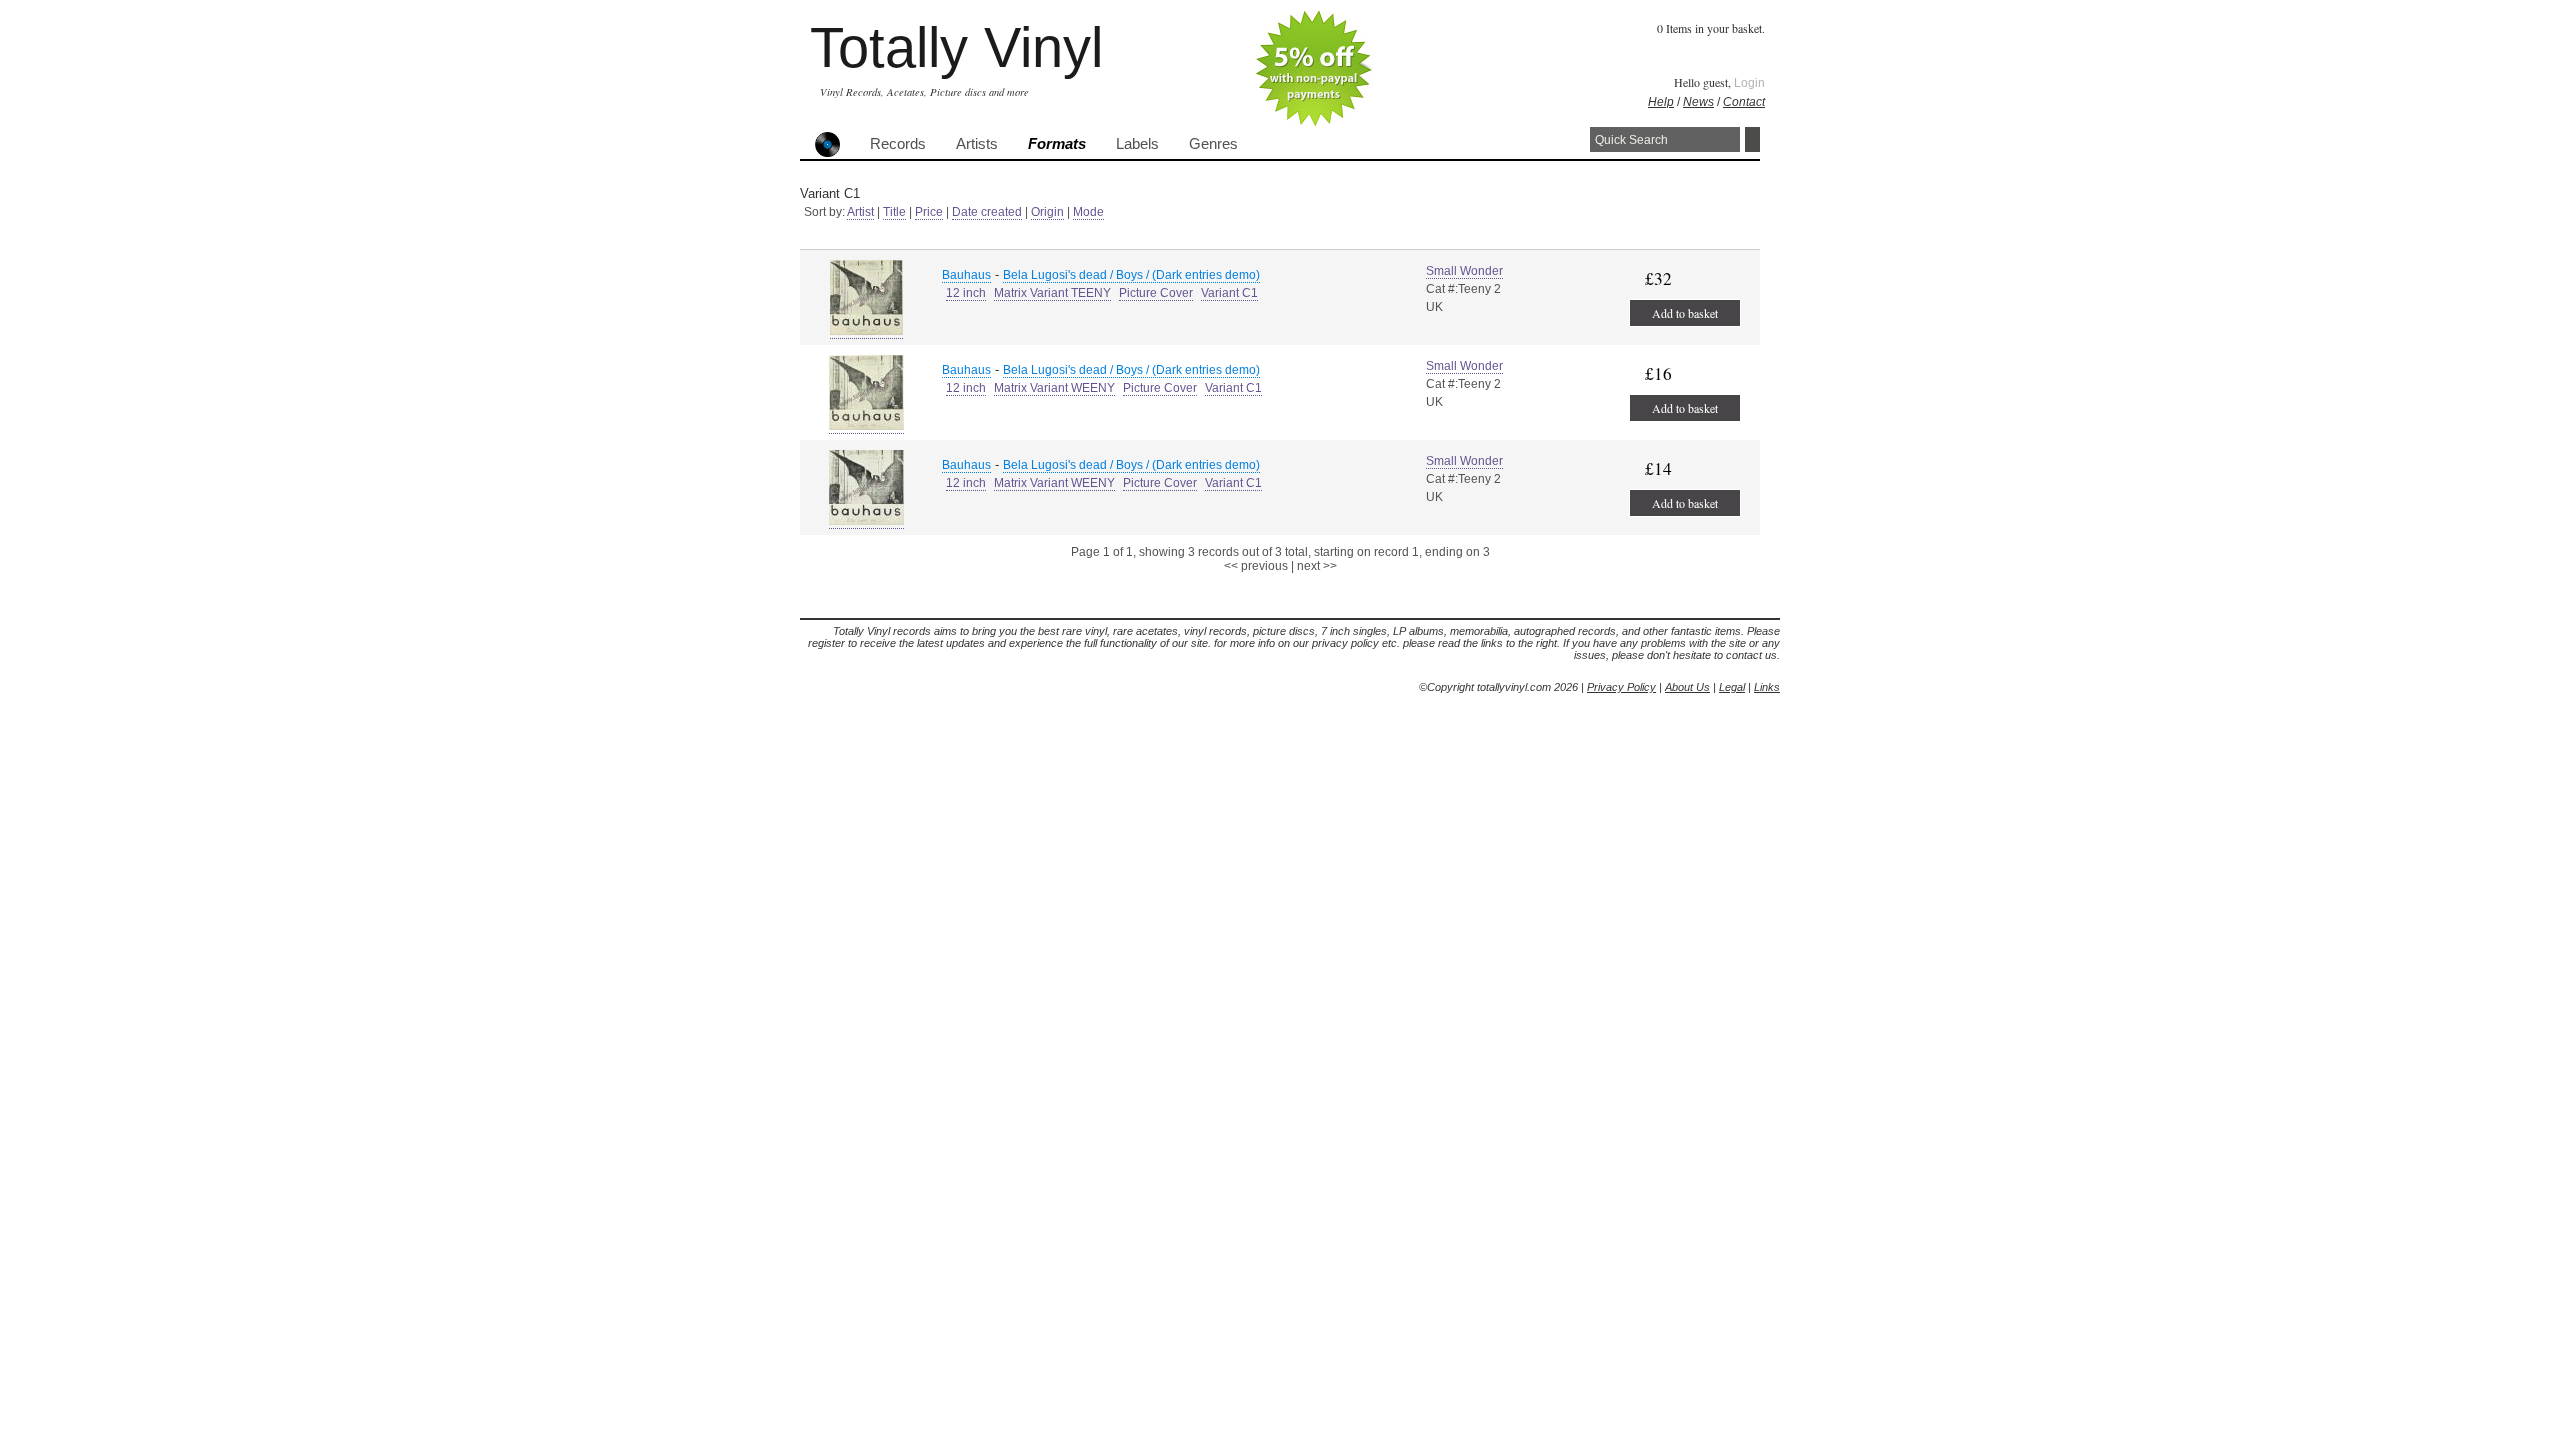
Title (894, 212)
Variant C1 (1229, 293)
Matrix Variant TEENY (1052, 293)
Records (898, 144)
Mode (1088, 212)
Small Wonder (1464, 271)
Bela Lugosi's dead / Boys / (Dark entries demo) (1131, 275)
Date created (987, 212)
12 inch (966, 293)
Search (1752, 139)
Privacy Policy (1621, 687)
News (1698, 102)
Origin (1047, 212)
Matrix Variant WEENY (1054, 388)
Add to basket (1685, 313)
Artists (977, 144)
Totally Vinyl (956, 47)
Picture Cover (1156, 293)
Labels (1137, 144)
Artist (860, 212)
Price (929, 212)
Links (1767, 687)
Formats (1057, 144)
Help (1661, 102)
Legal (1732, 687)
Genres (1213, 144)
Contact (1744, 102)
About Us (1687, 687)
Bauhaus (966, 275)
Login (1749, 83)
